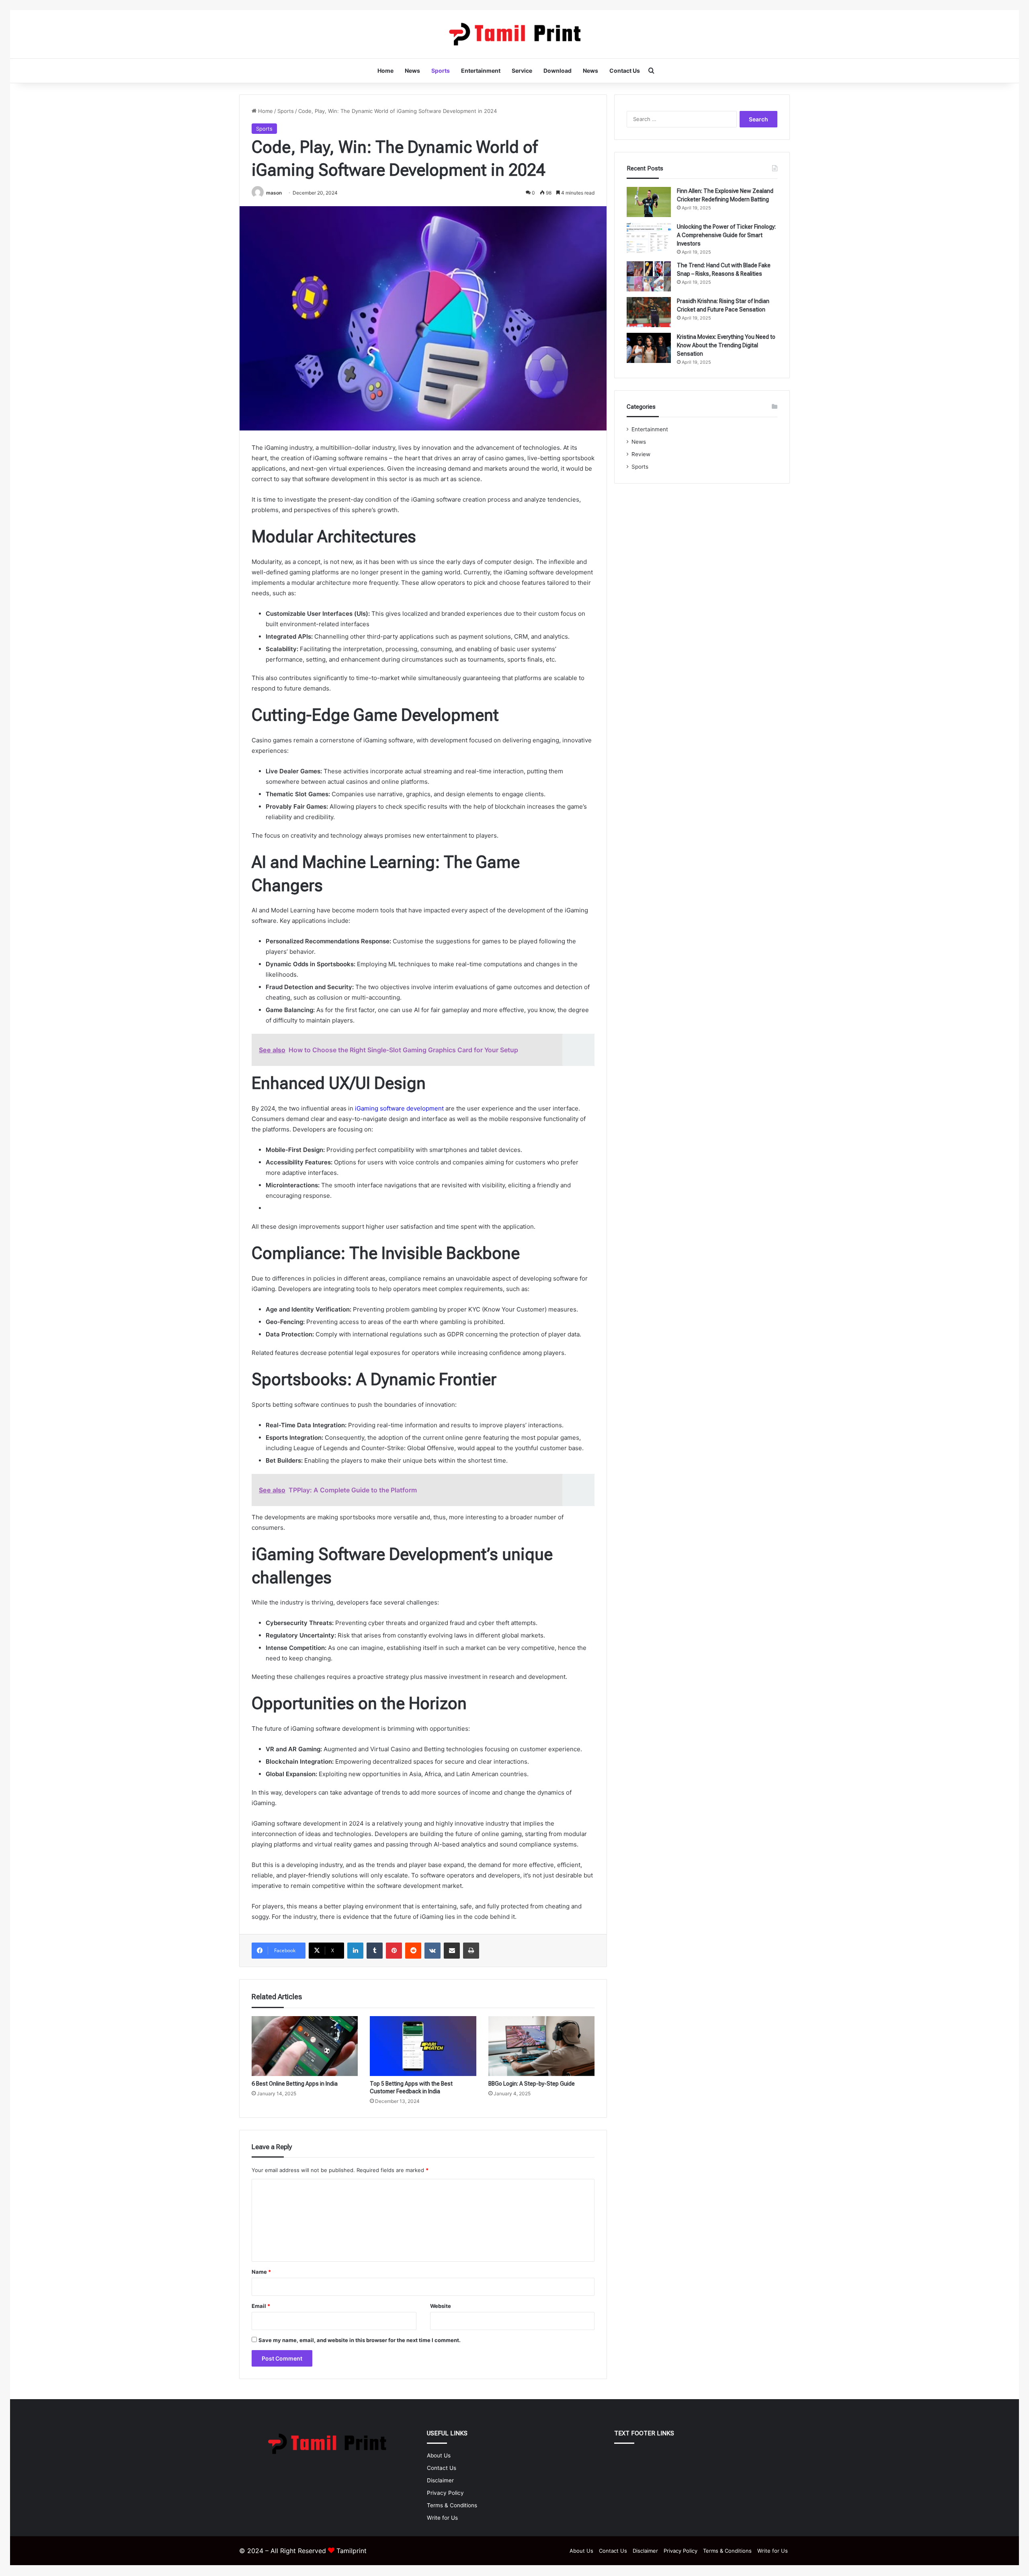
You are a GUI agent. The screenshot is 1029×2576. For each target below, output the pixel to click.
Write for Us (442, 2518)
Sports (441, 71)
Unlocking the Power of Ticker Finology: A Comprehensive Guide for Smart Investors (726, 235)
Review (641, 454)
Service (522, 71)
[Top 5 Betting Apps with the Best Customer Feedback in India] (423, 2046)
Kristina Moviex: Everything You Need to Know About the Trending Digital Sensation (726, 345)
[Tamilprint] (514, 34)
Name (261, 2272)
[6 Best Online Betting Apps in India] (305, 2046)
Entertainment (481, 71)
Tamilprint (352, 2551)
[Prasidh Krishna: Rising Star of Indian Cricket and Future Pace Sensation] (649, 312)
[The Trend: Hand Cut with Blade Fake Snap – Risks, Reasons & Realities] (649, 276)
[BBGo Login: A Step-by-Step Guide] (541, 2046)
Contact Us (625, 71)
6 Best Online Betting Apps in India (295, 2084)
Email (261, 2306)
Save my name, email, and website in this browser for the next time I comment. (360, 2340)
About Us (439, 2455)
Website (441, 2306)
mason (274, 193)
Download (558, 71)
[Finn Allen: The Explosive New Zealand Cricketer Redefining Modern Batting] (649, 202)
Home (385, 71)
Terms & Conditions (452, 2505)
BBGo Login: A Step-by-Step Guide (532, 2084)
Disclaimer (440, 2480)
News (412, 71)
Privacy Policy (445, 2493)
